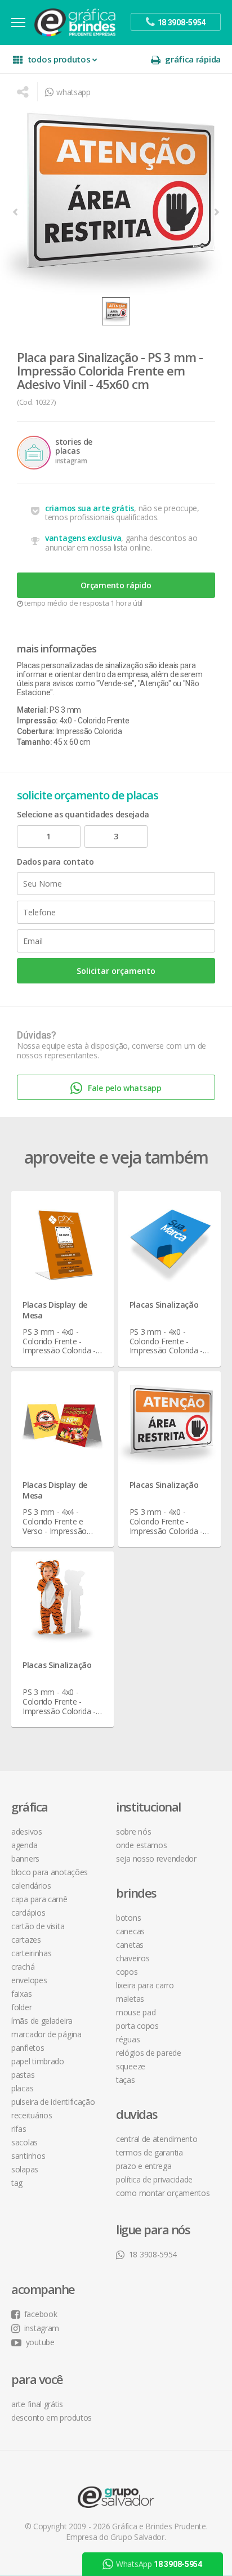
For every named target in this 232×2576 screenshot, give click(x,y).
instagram (42, 2328)
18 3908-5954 (153, 2254)
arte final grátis (37, 2404)
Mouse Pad (136, 2012)
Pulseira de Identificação (53, 2102)
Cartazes (26, 1940)
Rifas (19, 2129)
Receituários (32, 2115)
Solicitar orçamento (116, 971)
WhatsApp (159, 2564)
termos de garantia (150, 2152)
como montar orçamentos (163, 2193)
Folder (21, 2007)
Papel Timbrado (38, 2061)
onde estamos (141, 1845)
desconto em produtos (52, 2418)
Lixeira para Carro (145, 1985)
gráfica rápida (193, 59)
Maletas (130, 1999)
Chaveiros (133, 1958)
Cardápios (28, 1913)
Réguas (128, 2039)
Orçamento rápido (116, 585)
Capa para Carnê (39, 1899)
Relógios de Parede (149, 2053)
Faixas (21, 1994)
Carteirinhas (31, 1953)
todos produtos (59, 59)
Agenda (24, 1845)
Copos (127, 1972)
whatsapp (73, 92)
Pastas (23, 2075)
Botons (128, 1918)
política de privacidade (154, 2179)
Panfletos (28, 2048)
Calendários (31, 1886)
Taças (126, 2080)
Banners (25, 1859)
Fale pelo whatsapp (125, 1088)
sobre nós (133, 1832)
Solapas (25, 2169)
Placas (22, 2088)
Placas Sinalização (164, 1305)
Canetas (130, 1945)
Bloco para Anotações (50, 1872)
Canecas (130, 1931)
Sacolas (24, 2142)
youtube (40, 2342)
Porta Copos (137, 2026)
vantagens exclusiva (83, 538)
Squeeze (131, 2066)
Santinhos (28, 2156)
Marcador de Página (46, 2034)
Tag (17, 2183)
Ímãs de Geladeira (42, 2021)
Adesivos (27, 1832)
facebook (41, 2314)
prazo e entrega (144, 2166)
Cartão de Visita (38, 1926)
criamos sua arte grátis (90, 508)
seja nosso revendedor (156, 1859)
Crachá (23, 1967)
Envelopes (29, 1980)
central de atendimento (157, 2139)
